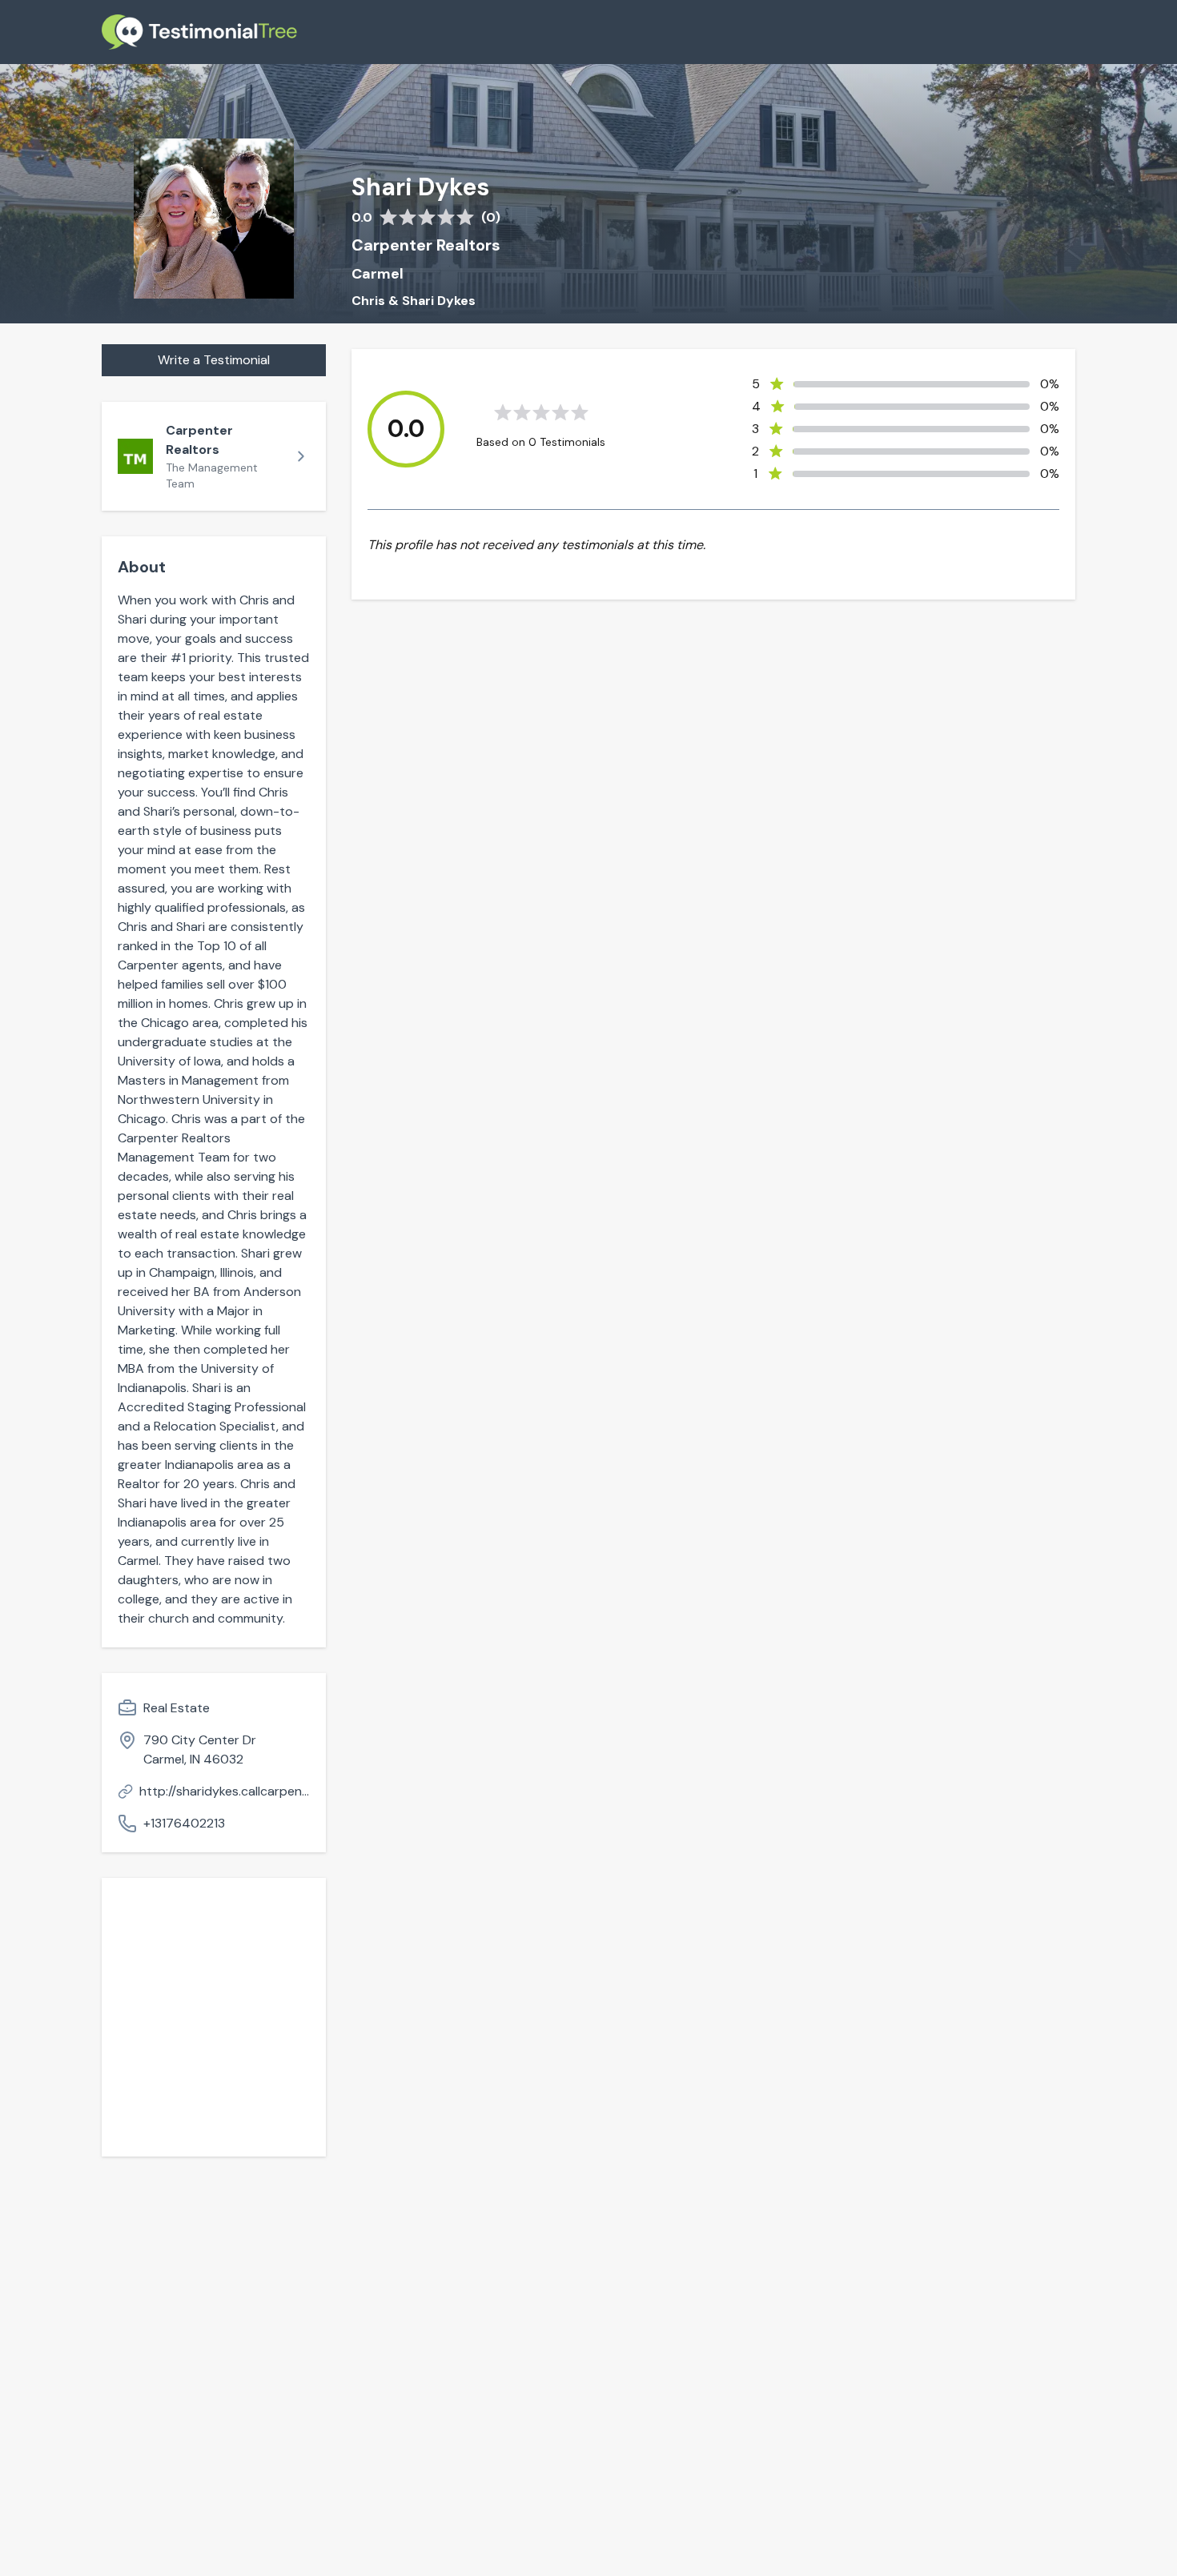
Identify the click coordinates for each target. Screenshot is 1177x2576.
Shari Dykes (420, 187)
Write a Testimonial (214, 360)
